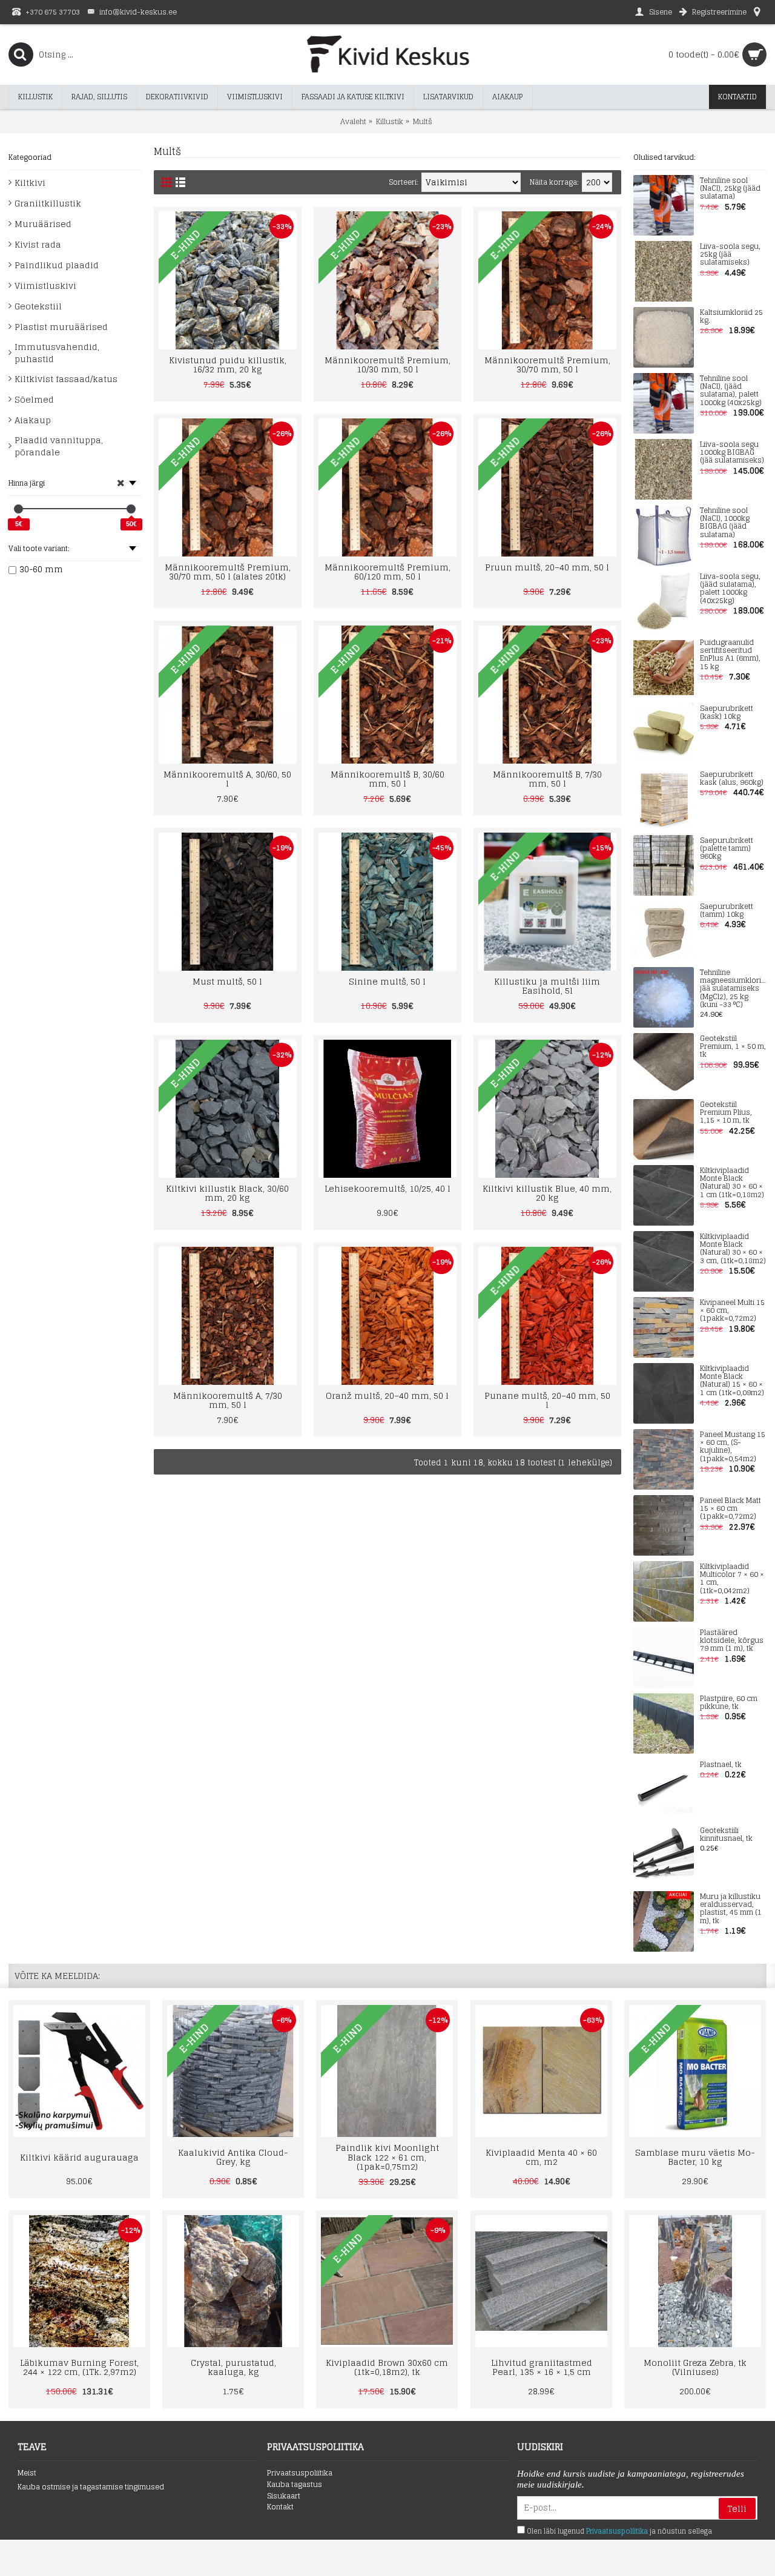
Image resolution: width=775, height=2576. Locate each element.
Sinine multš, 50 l (387, 981)
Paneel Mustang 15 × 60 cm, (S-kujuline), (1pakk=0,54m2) (733, 1447)
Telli (737, 2508)
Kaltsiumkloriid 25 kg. (731, 317)
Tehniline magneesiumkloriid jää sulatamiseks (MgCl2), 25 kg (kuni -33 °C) (733, 989)
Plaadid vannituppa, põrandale (59, 446)
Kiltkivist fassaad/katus (66, 379)
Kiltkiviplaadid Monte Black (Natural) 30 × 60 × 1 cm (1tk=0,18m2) (732, 1183)
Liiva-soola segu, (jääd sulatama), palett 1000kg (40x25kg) (730, 589)
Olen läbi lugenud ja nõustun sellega (618, 2531)
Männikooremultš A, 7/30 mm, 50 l (228, 1400)
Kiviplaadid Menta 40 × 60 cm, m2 (541, 2157)
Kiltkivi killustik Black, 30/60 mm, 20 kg (227, 1193)
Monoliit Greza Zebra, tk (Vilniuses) (695, 2367)
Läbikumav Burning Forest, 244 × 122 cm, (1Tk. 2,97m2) (79, 2367)
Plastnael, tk (721, 1765)
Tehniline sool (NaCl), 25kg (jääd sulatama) (730, 189)
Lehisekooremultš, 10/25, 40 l (387, 1188)
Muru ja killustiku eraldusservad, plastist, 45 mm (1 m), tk (731, 1909)
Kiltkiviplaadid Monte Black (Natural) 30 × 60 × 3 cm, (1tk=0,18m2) (733, 1249)
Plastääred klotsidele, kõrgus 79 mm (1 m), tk (732, 1641)
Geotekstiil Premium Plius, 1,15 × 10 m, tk (726, 1113)
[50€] (131, 509)
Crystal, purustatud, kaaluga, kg (233, 2367)
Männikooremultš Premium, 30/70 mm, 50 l (547, 365)
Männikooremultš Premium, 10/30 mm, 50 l (387, 365)
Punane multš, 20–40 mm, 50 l (547, 1400)
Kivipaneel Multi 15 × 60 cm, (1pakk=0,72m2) (732, 1311)
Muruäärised (43, 224)
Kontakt (280, 2507)
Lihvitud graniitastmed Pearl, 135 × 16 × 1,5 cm (542, 2367)
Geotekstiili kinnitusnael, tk (726, 1835)
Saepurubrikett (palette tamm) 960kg (727, 849)
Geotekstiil (38, 306)
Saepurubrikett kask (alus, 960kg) (732, 779)
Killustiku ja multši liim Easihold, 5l (547, 986)
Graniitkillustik (48, 203)
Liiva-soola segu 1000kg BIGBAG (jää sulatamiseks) (732, 453)
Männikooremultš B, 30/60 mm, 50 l (387, 779)
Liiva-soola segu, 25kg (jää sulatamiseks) (730, 255)
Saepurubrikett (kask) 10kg (727, 713)
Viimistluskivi (45, 286)
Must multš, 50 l (227, 981)
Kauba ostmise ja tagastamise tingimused (91, 2487)
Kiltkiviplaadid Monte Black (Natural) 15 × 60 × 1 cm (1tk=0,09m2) (732, 1381)
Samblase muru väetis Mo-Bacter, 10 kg (695, 2157)
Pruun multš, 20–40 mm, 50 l (547, 567)
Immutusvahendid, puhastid (57, 353)
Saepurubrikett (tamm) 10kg (727, 911)
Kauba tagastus (295, 2485)
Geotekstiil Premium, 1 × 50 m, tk (733, 1047)
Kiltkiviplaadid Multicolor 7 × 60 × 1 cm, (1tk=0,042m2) (732, 1579)
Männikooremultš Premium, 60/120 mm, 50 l (387, 572)
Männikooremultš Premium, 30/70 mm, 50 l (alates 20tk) (228, 572)
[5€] (18, 509)
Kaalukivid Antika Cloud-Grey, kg (233, 2157)
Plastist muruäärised (61, 327)
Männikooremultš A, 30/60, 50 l (227, 779)
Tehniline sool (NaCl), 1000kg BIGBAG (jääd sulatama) (725, 523)
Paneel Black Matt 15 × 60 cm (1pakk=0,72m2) (730, 1509)
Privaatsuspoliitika (300, 2473)
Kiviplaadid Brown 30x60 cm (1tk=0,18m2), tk (387, 2367)
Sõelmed (34, 399)
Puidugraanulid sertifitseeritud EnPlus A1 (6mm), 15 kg (730, 655)
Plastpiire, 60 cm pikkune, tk (729, 1703)
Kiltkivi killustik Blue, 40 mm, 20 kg (547, 1193)
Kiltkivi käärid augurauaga (79, 2157)
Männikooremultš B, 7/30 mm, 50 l (547, 779)
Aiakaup (33, 420)
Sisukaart (284, 2496)
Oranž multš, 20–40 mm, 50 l (387, 1395)
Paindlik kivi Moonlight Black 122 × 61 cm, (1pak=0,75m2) (387, 2157)
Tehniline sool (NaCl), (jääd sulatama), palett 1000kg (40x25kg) (731, 391)
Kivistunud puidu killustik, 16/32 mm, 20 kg (228, 365)
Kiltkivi (30, 183)
